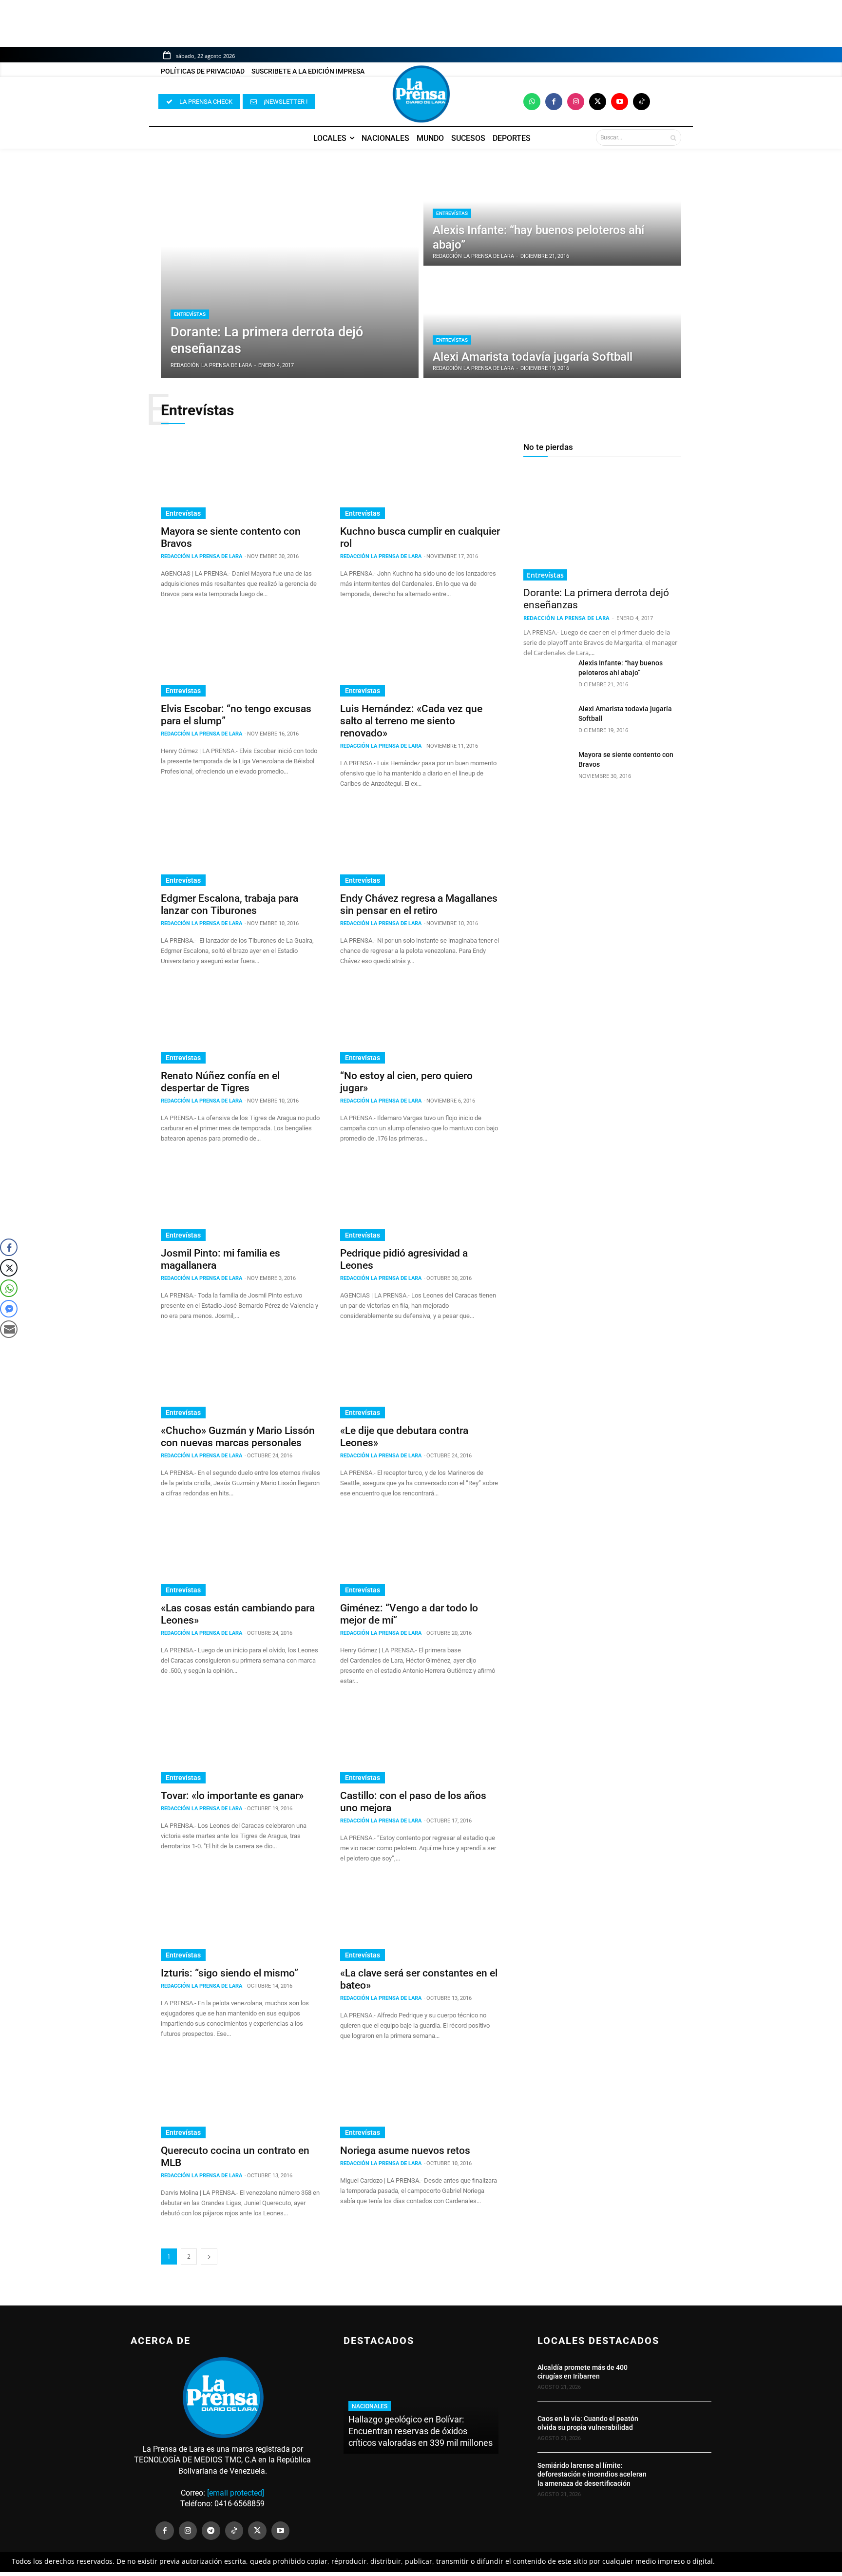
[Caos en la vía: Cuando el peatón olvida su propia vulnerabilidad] (685, 2427)
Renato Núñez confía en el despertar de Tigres (220, 1082)
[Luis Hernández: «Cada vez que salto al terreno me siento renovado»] (420, 657)
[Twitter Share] (9, 1268)
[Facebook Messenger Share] (9, 1309)
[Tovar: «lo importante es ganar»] (241, 1743)
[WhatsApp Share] (9, 1288)
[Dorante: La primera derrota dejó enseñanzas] (290, 268)
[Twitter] (598, 102)
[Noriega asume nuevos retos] (420, 2098)
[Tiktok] (641, 102)
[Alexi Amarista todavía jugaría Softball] (552, 324)
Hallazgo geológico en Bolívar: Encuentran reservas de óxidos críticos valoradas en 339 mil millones (421, 2431)
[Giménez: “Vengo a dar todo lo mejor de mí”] (420, 1556)
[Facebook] (554, 102)
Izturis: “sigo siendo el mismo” (230, 1973)
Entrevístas (190, 314)
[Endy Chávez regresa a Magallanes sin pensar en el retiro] (420, 846)
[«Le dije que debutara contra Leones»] (420, 1378)
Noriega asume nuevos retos (405, 2150)
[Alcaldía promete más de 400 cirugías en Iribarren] (685, 2376)
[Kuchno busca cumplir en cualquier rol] (420, 479)
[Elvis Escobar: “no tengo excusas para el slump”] (241, 657)
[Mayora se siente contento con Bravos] (241, 479)
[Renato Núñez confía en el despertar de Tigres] (241, 1024)
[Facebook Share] (9, 1247)
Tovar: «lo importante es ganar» (232, 1796)
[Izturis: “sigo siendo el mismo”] (241, 1921)
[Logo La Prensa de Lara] (421, 94)
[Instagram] (576, 102)
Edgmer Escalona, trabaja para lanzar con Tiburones (230, 904)
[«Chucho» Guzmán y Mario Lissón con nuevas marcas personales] (241, 1378)
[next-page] (209, 2256)
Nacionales (370, 2406)
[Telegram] (211, 2531)
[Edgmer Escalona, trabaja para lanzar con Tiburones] (241, 846)
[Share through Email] (9, 1329)
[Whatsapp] (532, 102)
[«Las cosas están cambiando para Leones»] (241, 1556)
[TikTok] (234, 2531)
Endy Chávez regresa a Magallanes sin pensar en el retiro (419, 904)
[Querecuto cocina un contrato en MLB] (241, 2098)
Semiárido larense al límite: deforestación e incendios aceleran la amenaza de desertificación (592, 2474)
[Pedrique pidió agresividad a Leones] (420, 1201)
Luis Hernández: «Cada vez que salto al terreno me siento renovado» (411, 721)
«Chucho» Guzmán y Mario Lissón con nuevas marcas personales (238, 1437)
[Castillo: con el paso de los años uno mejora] (420, 1743)
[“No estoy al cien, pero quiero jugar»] (420, 1024)
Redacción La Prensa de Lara (201, 556)
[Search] (673, 137)
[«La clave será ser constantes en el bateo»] (420, 1921)
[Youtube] (620, 102)
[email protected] (236, 2493)
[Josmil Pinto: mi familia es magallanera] (241, 1201)
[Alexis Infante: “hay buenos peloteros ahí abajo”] (552, 212)
